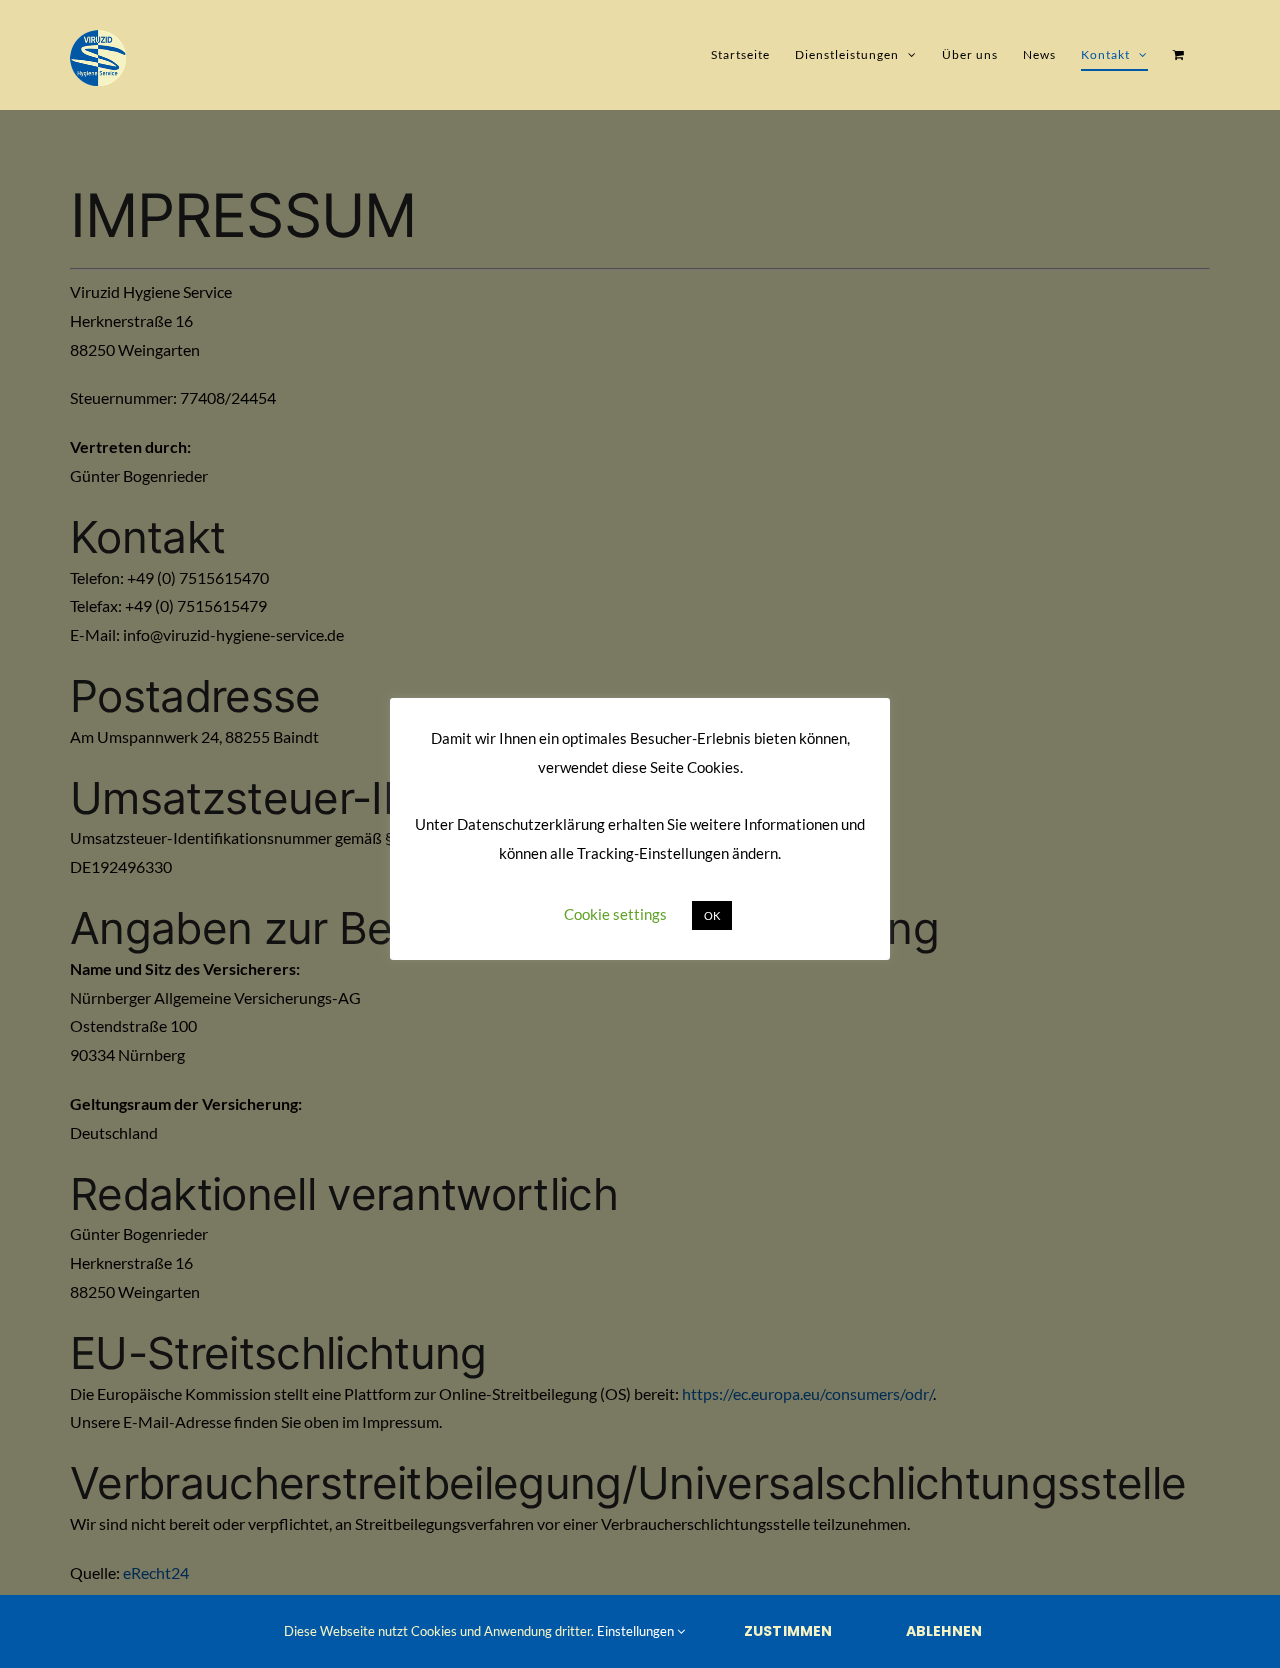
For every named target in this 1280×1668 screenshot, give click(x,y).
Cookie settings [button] (615, 914)
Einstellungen (637, 1631)
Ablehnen (944, 1631)
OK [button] (712, 915)
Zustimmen (788, 1631)
